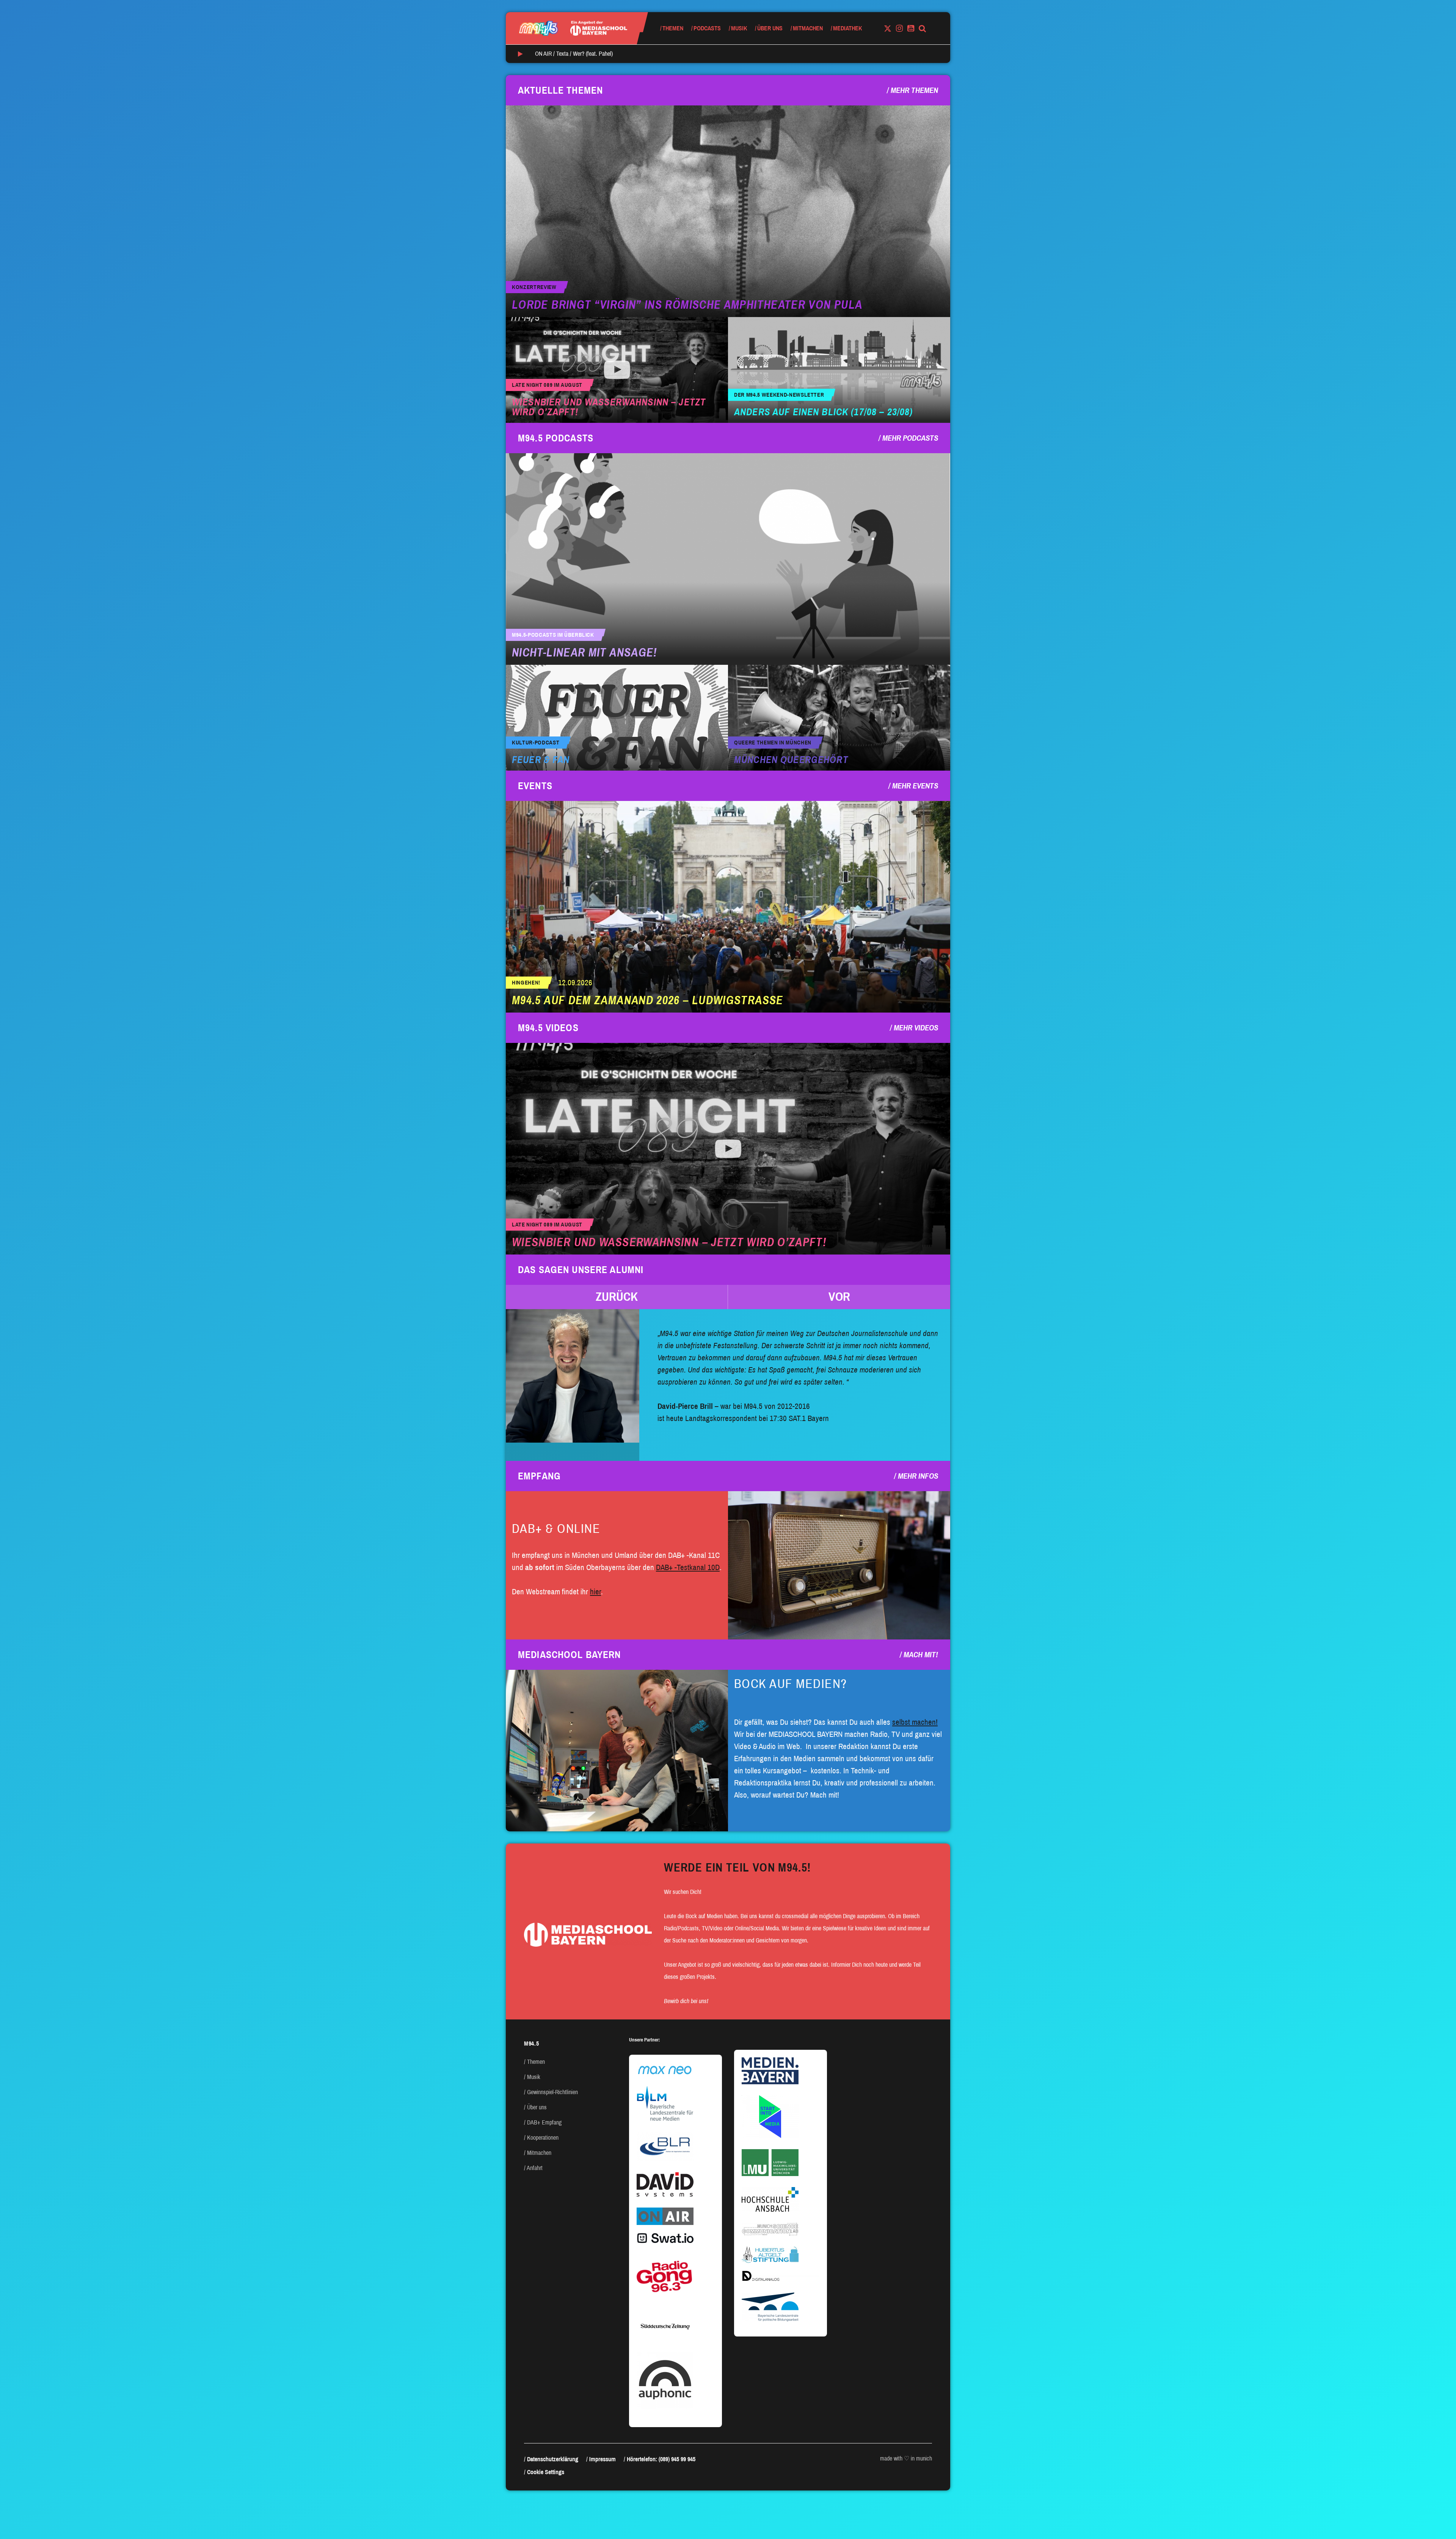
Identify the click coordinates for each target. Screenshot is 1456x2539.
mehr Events (915, 786)
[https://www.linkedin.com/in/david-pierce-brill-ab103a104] (573, 1376)
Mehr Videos (916, 1028)
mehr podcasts (910, 438)
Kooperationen (543, 2138)
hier (595, 1592)
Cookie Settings (546, 2472)
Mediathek (847, 28)
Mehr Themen (914, 90)
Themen (673, 28)
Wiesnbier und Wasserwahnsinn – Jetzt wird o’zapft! (609, 407)
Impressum (602, 2459)
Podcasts (707, 28)
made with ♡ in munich (906, 2458)
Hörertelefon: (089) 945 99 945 (661, 2459)
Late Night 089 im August (547, 385)
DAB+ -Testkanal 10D (688, 1567)
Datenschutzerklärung (553, 2459)
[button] (617, 1297)
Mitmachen (808, 28)
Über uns (770, 28)
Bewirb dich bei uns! (686, 2001)
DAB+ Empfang (544, 2122)
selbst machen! (915, 1722)
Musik (739, 28)
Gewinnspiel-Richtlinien (552, 2092)
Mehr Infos (918, 1476)
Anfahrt (535, 2168)
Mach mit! (921, 1655)
